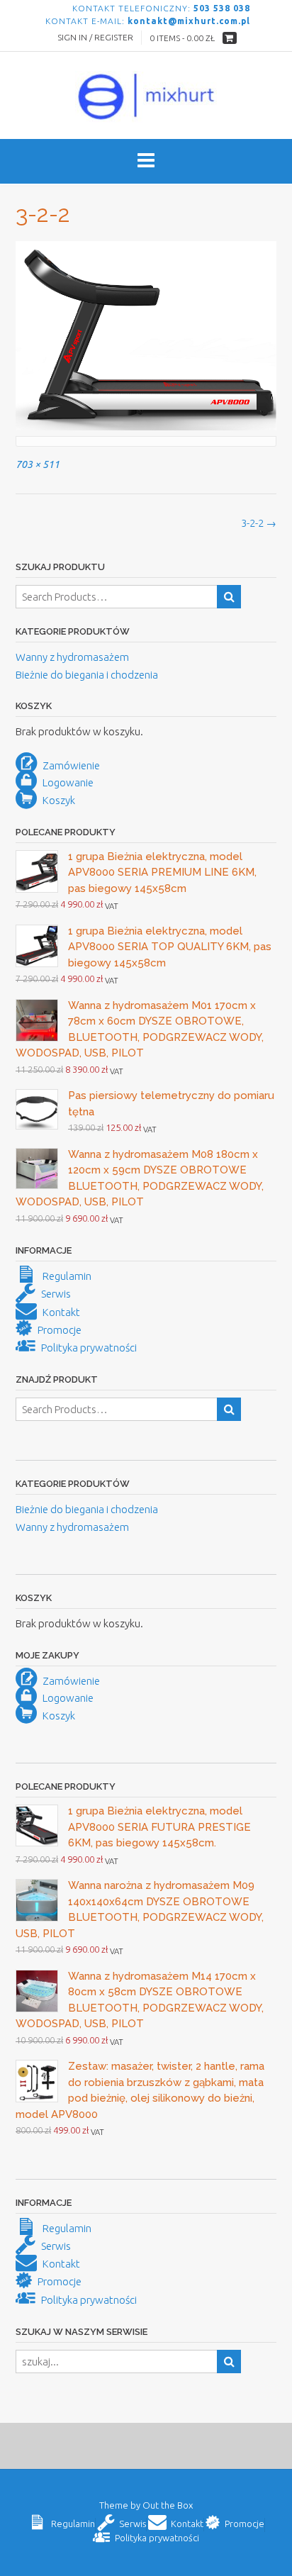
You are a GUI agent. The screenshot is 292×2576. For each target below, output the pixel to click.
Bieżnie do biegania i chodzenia (87, 675)
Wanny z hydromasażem (72, 657)
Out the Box (168, 2505)
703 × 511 (38, 464)
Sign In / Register (95, 37)
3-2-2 (259, 523)
